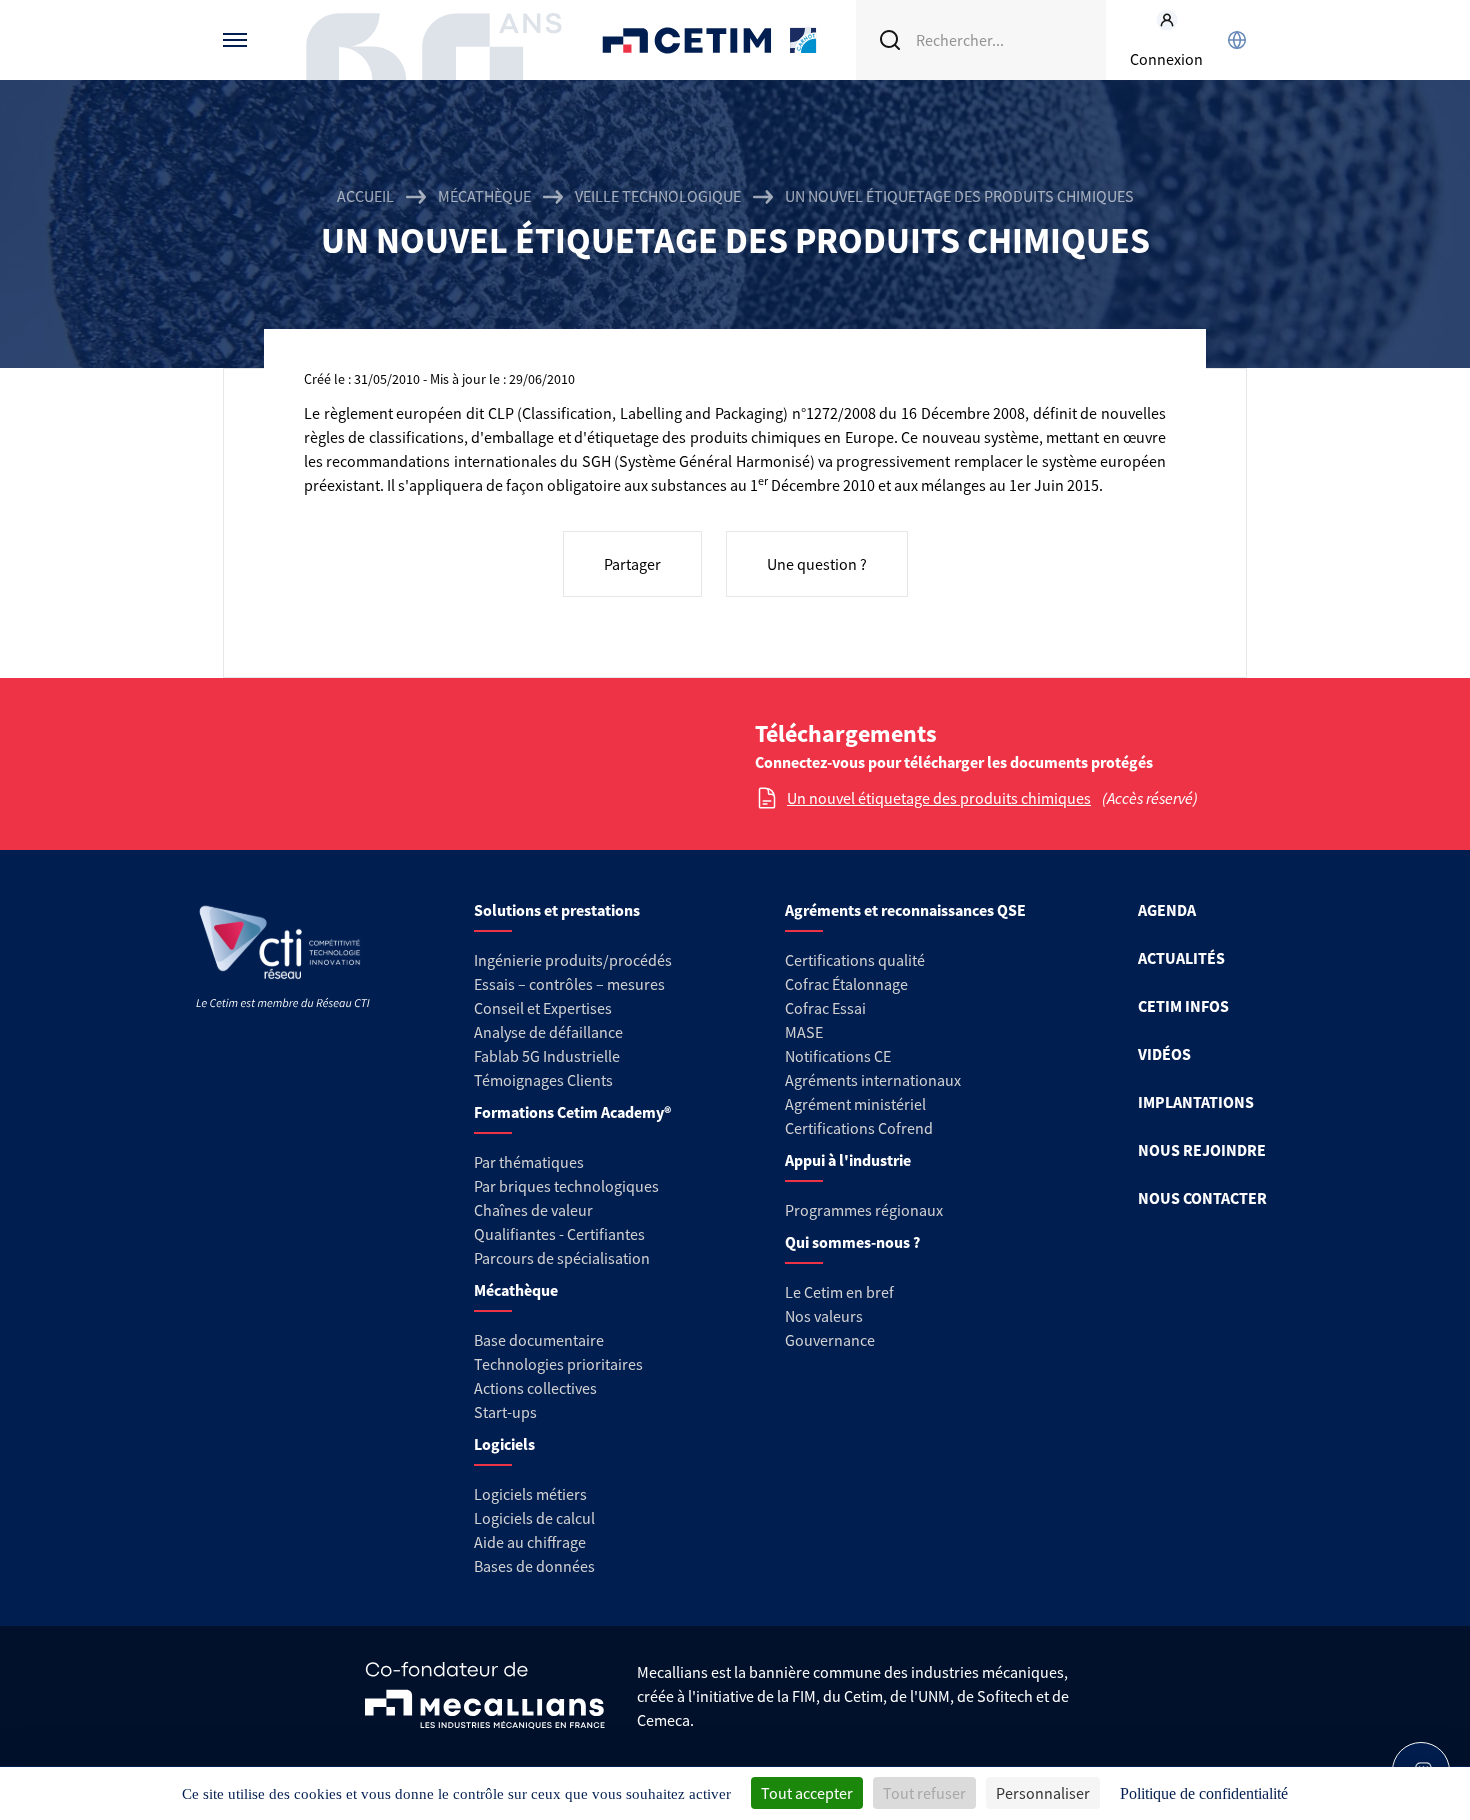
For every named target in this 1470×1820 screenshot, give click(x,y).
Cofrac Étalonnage (846, 984)
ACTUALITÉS (1181, 958)
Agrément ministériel (855, 1104)
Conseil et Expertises (543, 1008)
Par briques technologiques (566, 1186)
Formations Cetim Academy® (572, 1112)
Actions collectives (535, 1388)
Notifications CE (838, 1056)
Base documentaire (539, 1340)
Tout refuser (924, 1793)
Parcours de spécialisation (562, 1258)
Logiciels (504, 1444)
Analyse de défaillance (548, 1032)
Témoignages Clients (543, 1080)
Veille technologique (658, 196)
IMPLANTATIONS (1196, 1102)
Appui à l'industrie (848, 1160)
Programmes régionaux (864, 1210)
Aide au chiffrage (530, 1542)
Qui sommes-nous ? (852, 1242)
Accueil (365, 196)
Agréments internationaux (873, 1080)
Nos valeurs (824, 1316)
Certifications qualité (855, 960)
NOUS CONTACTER (1202, 1198)
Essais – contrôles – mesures (569, 984)
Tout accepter (807, 1793)
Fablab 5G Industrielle (547, 1056)
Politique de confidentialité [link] (1204, 1793)
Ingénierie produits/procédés (573, 960)
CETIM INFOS (1183, 1006)
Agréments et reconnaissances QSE (905, 910)
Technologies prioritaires (558, 1364)
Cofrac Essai (825, 1008)
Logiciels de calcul (534, 1518)
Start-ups (505, 1412)
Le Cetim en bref (839, 1292)
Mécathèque (484, 196)
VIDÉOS (1164, 1054)
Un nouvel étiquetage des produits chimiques (939, 798)
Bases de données (534, 1566)
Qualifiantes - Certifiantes (559, 1234)
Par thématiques (529, 1162)
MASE (804, 1032)
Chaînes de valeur (533, 1210)
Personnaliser (1043, 1793)
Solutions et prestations (557, 910)
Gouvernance (830, 1340)
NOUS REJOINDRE (1202, 1150)
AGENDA (1167, 910)
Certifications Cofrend (859, 1128)
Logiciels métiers (530, 1494)
